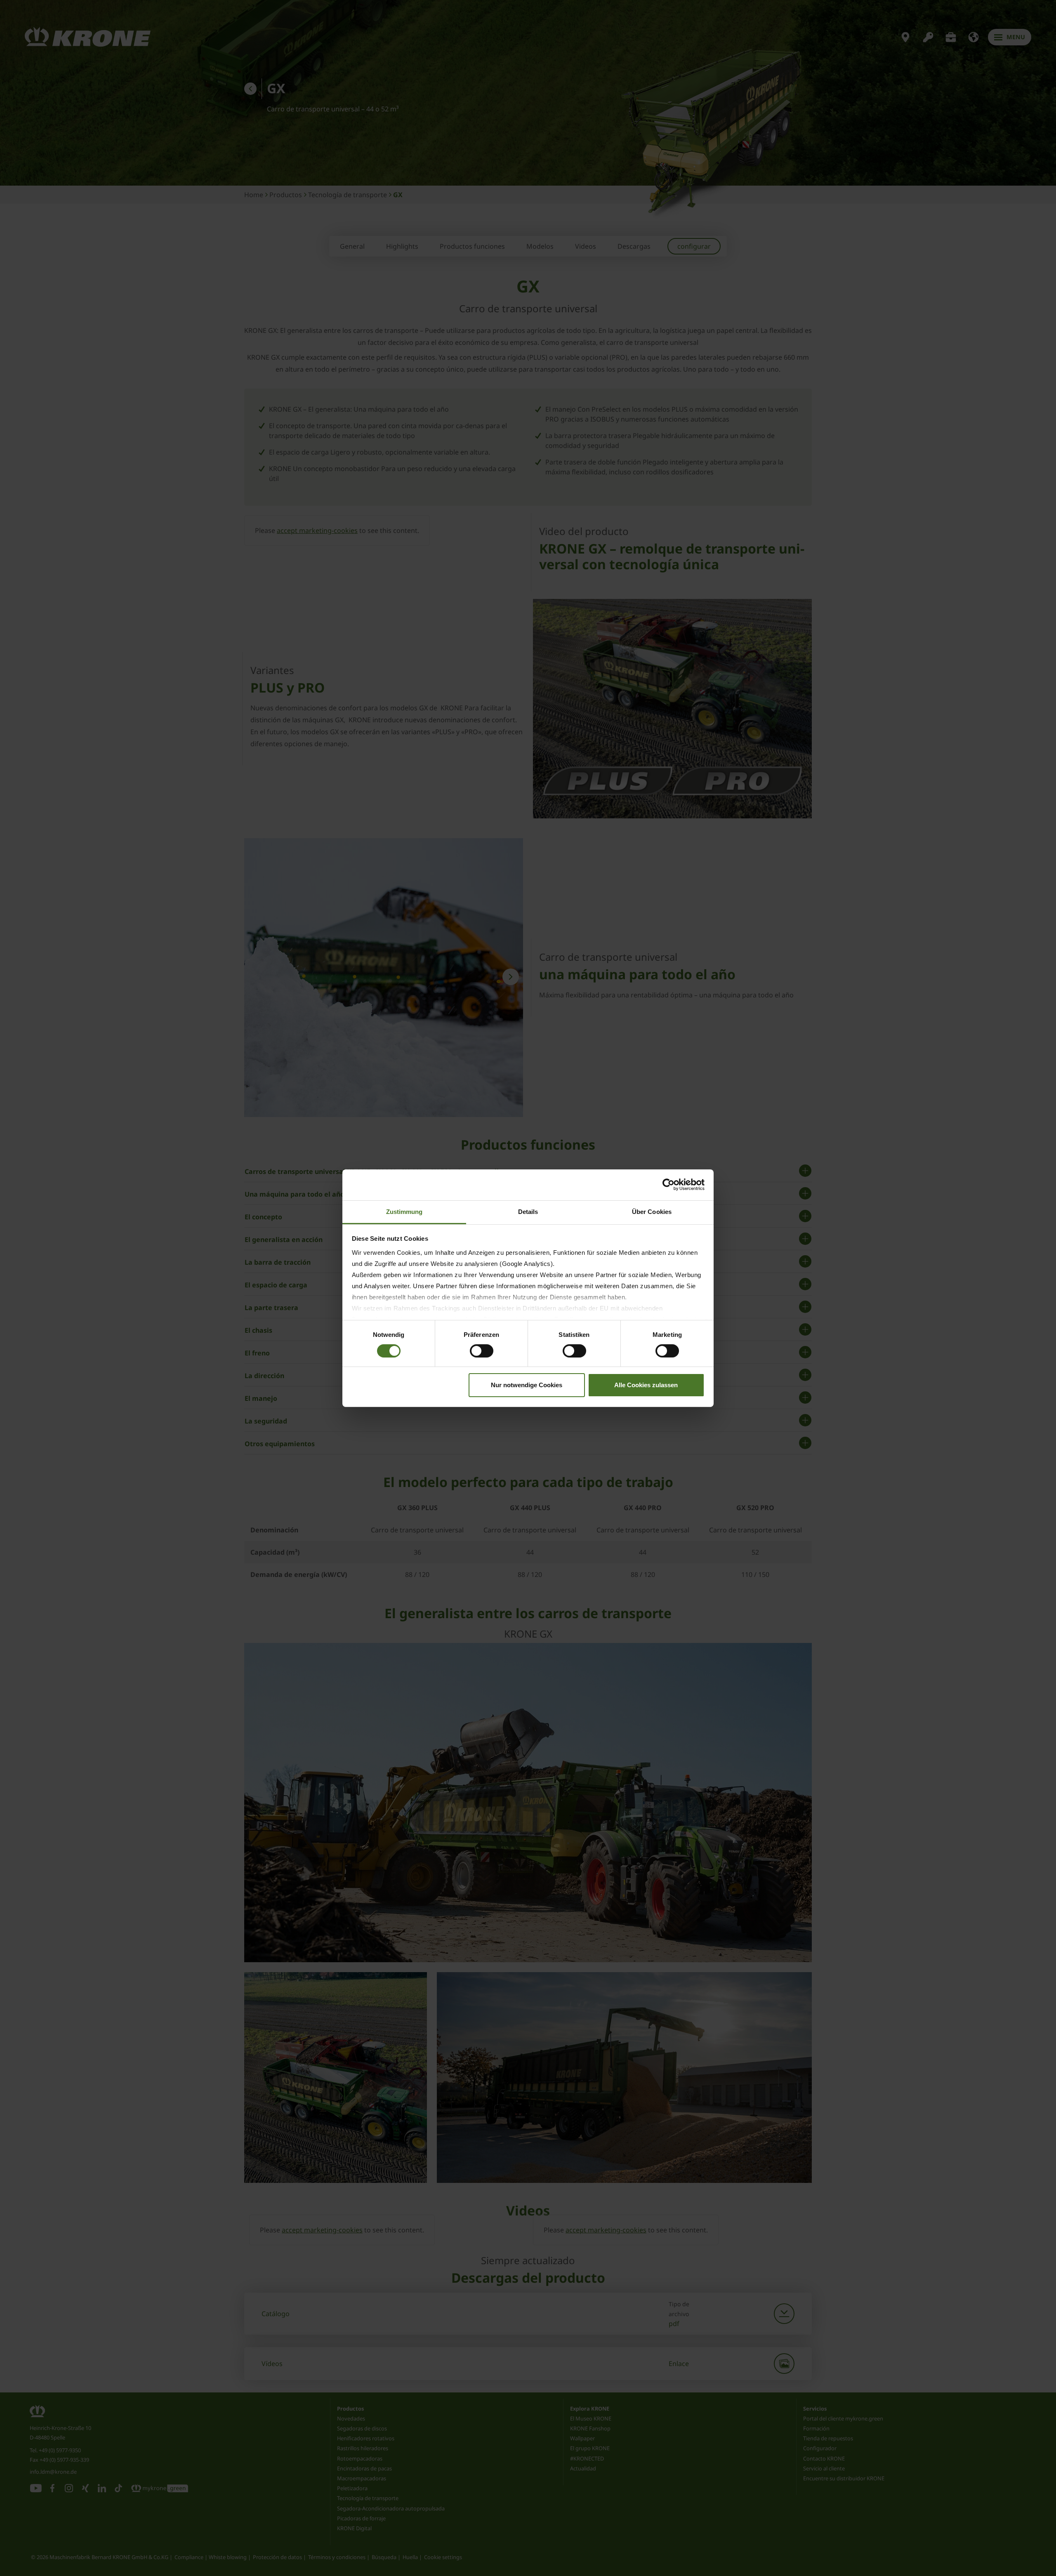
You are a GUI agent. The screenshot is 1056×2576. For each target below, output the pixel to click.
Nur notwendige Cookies (527, 1385)
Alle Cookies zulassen (646, 1385)
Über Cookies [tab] (652, 1211)
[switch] (482, 1351)
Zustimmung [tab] (404, 1211)
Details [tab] (528, 1211)
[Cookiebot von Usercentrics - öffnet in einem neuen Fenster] (668, 1185)
